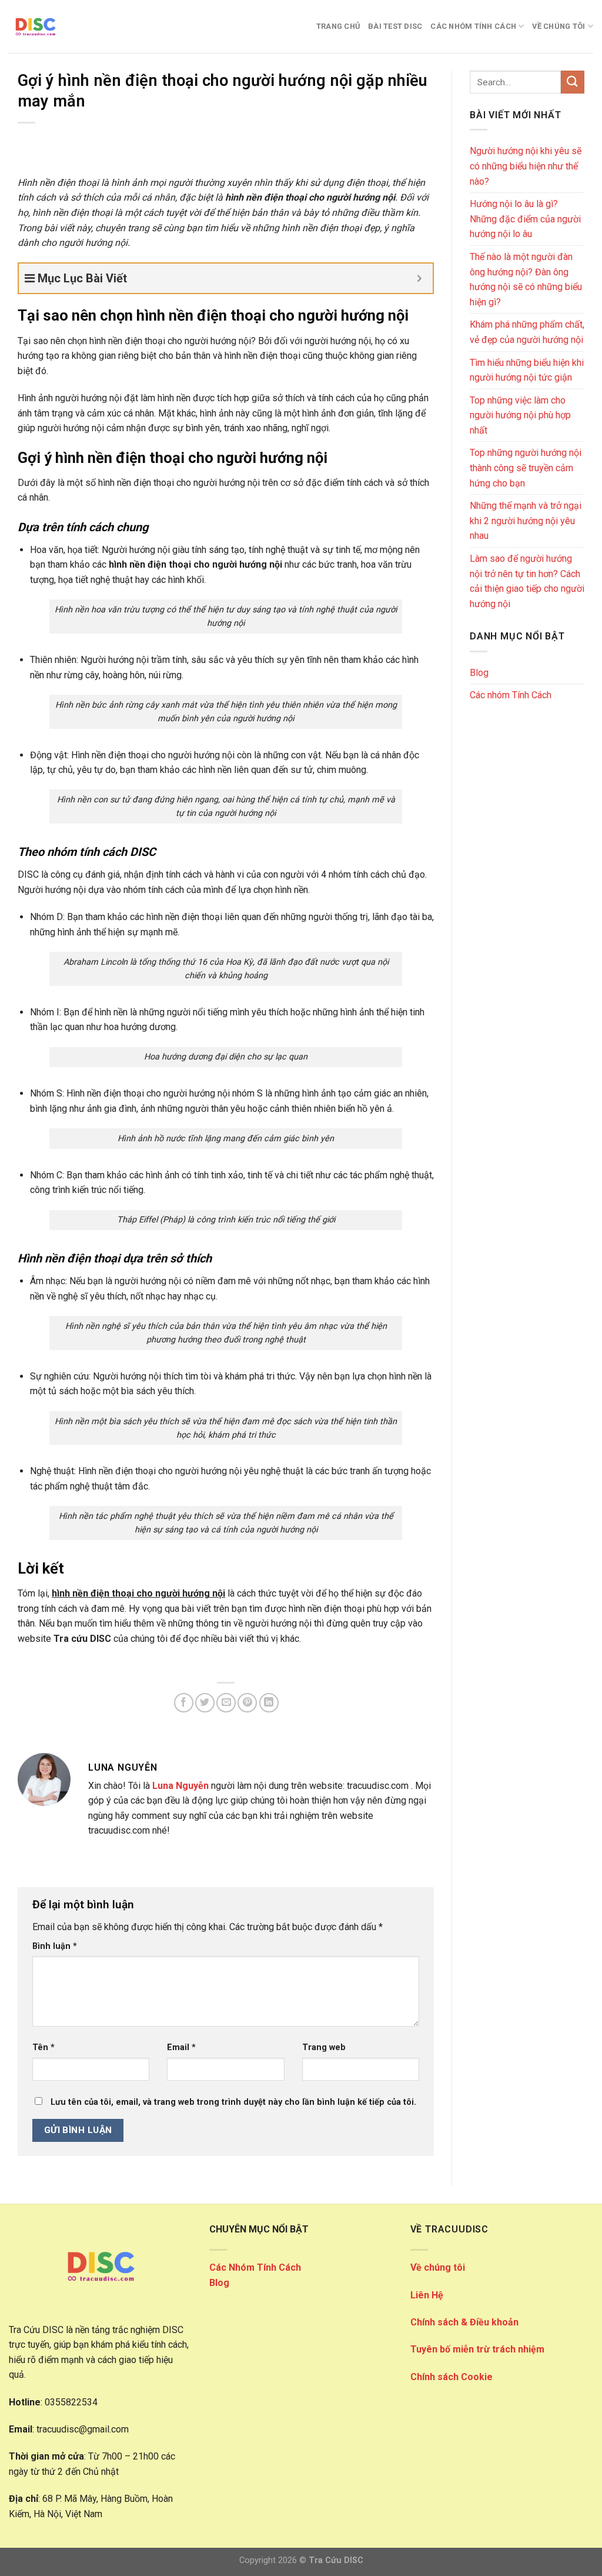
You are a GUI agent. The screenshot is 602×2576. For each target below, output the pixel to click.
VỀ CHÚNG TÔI (558, 26)
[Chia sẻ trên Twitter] (205, 1703)
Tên (44, 2047)
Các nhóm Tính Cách (511, 695)
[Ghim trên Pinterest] (247, 1703)
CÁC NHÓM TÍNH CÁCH (473, 26)
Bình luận (55, 1946)
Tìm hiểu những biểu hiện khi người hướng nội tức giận (527, 370)
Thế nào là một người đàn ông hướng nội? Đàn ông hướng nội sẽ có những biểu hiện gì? (526, 279)
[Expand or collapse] (419, 278)
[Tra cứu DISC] (68, 26)
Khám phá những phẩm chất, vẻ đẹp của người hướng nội (527, 332)
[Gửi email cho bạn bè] (226, 1703)
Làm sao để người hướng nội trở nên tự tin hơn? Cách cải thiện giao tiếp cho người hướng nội (527, 581)
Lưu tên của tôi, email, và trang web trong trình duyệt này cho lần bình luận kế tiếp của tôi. (233, 2102)
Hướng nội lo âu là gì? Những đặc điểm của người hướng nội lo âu (525, 219)
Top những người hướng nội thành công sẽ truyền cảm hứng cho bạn (526, 468)
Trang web (324, 2047)
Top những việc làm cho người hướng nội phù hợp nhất (520, 415)
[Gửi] (573, 82)
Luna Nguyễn (180, 1786)
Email (181, 2047)
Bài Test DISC (395, 26)
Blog (479, 673)
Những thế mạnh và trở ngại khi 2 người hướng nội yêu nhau (526, 521)
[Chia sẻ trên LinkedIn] (269, 1703)
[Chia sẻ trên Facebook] (184, 1703)
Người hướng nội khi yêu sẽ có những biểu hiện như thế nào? (526, 166)
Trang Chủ (338, 26)
